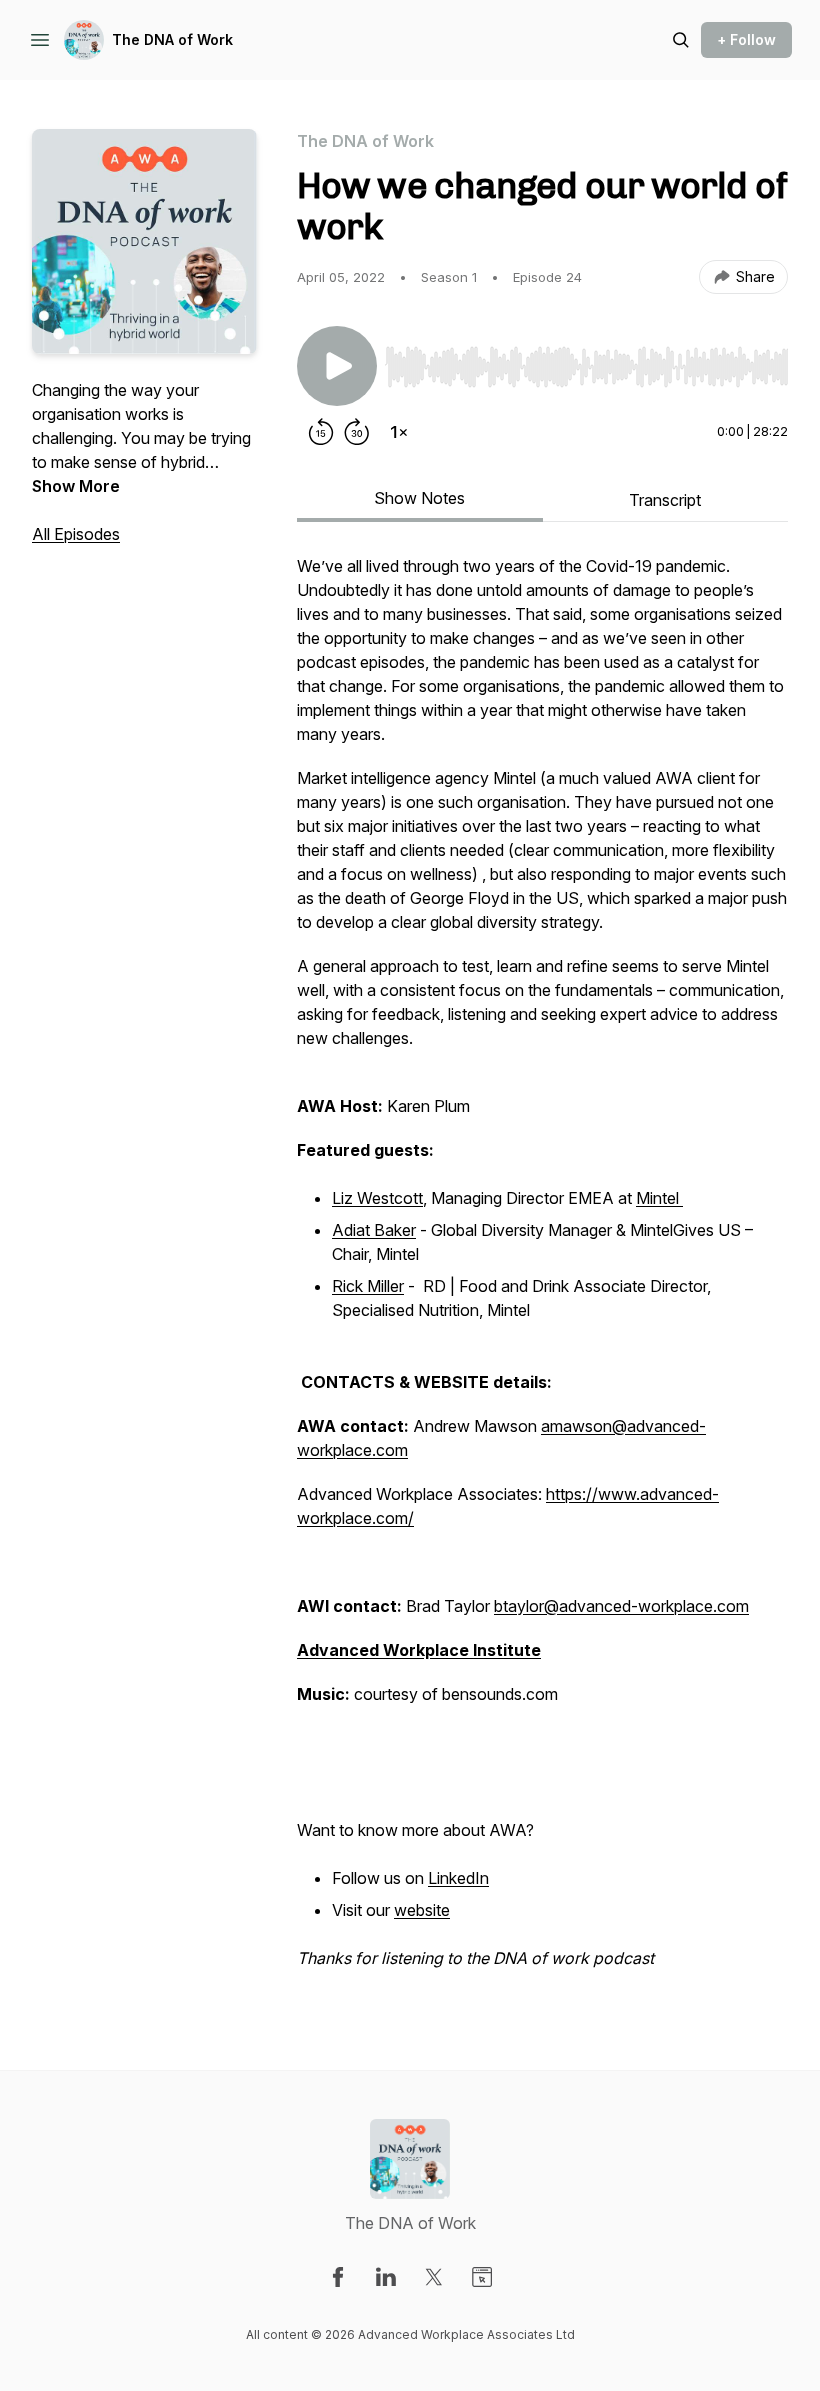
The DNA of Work (172, 39)
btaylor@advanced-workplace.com (621, 1606)
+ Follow (746, 39)
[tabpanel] (542, 1272)
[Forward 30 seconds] (357, 432)
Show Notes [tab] (419, 498)
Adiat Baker (374, 1230)
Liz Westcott (377, 1198)
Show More (76, 486)
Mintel (659, 1198)
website (422, 1910)
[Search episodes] (681, 40)
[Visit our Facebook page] (338, 2277)
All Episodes (76, 534)
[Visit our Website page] (482, 2277)
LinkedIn (458, 1878)
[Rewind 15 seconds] (321, 432)
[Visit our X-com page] (434, 2277)
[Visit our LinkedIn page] (386, 2277)
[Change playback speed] (399, 432)
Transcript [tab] (665, 500)
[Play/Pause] (337, 366)
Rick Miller (368, 1286)
